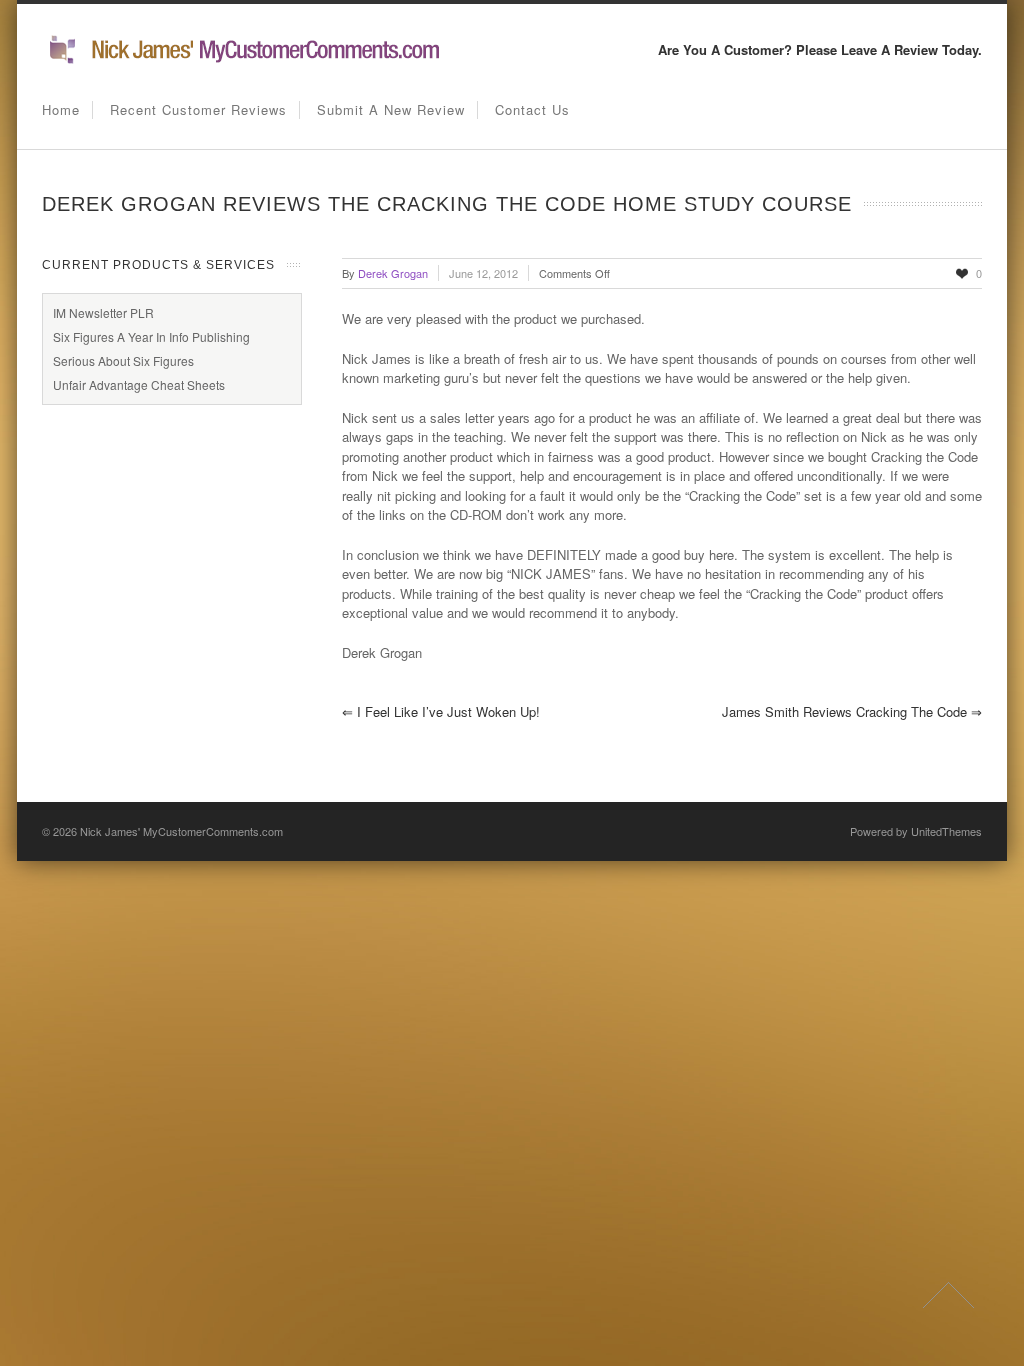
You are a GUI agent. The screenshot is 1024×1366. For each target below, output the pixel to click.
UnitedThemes (946, 831)
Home (61, 109)
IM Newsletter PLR (103, 312)
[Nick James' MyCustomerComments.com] (242, 60)
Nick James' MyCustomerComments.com (181, 831)
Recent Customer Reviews (198, 109)
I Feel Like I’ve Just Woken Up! (441, 711)
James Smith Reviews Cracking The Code (852, 711)
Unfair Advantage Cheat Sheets (139, 384)
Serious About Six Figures (123, 360)
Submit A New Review (391, 109)
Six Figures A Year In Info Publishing (151, 336)
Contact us (532, 109)
